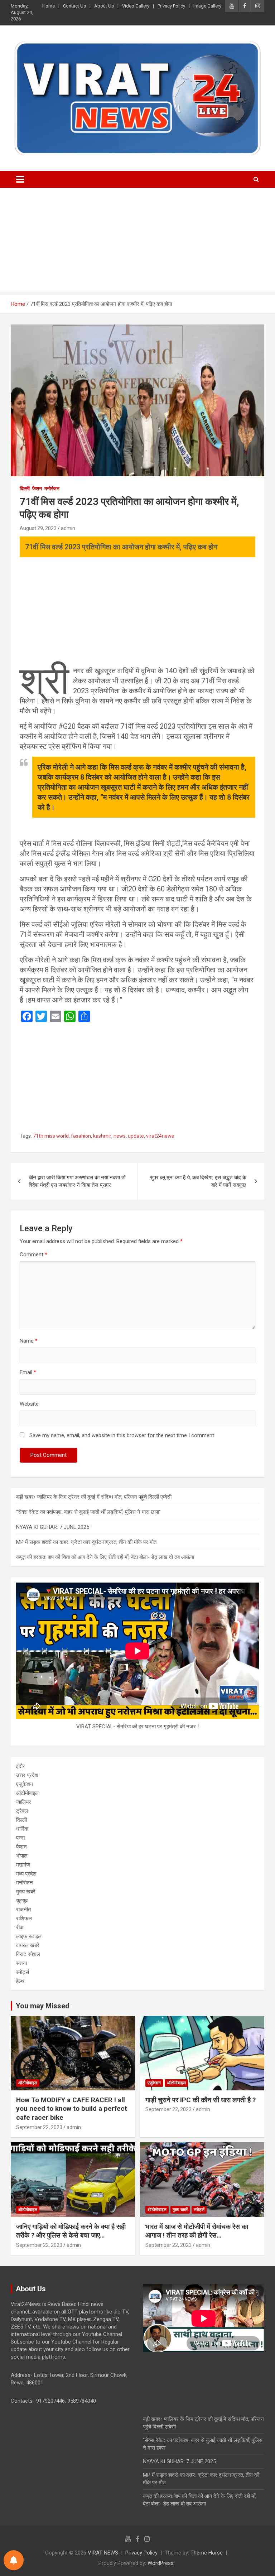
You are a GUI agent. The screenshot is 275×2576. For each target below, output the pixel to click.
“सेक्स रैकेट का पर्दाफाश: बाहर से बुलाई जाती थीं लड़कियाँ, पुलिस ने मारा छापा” (88, 1512)
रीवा (20, 1927)
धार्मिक (22, 1829)
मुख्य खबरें (26, 1892)
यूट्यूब (22, 1901)
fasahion (81, 1136)
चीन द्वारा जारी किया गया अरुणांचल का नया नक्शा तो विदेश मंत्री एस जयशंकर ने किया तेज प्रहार (77, 1181)
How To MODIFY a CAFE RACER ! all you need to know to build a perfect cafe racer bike (72, 2109)
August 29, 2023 (38, 528)
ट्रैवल (22, 1811)
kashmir (102, 1136)
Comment (33, 1255)
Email (28, 1372)
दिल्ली (25, 488)
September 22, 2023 (39, 2127)
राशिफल (24, 1918)
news (120, 1136)
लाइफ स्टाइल (29, 1936)
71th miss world (51, 1136)
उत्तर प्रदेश (27, 1775)
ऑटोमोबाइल (27, 1793)
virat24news (160, 1136)
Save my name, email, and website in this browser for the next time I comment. (122, 1435)
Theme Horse (207, 2553)
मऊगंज (23, 1865)
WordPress (161, 2563)
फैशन (37, 488)
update (136, 1136)
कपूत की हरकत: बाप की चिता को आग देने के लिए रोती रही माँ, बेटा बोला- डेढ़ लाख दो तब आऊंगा (105, 1557)
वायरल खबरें (28, 1945)
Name (29, 1341)
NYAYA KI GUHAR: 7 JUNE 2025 (53, 1527)
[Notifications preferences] (14, 2560)
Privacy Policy (171, 6)
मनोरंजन (52, 488)
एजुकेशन (25, 1784)
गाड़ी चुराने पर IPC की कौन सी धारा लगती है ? (201, 2100)
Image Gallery (207, 6)
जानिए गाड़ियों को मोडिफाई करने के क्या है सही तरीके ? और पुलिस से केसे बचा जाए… (71, 2231)
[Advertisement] (137, 241)
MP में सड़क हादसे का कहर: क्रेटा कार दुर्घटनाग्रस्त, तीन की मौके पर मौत (86, 1542)
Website (29, 1404)
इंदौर (21, 1766)
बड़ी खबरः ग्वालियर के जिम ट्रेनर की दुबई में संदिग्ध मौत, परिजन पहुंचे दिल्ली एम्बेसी (94, 1497)
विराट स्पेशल (28, 1954)
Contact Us (74, 6)
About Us (104, 6)
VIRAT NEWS (103, 2553)
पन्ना (20, 1838)
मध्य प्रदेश (26, 1874)
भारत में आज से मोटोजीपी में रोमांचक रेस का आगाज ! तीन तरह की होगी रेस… (197, 2231)
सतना (21, 1963)
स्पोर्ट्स (23, 1972)
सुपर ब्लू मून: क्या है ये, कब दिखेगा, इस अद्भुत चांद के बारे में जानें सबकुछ (198, 1181)
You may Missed (43, 2006)
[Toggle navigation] (20, 179)
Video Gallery (136, 6)
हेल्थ (20, 1981)
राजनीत (23, 1910)
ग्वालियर (24, 1802)
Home (49, 6)
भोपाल (22, 1856)
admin (68, 528)
